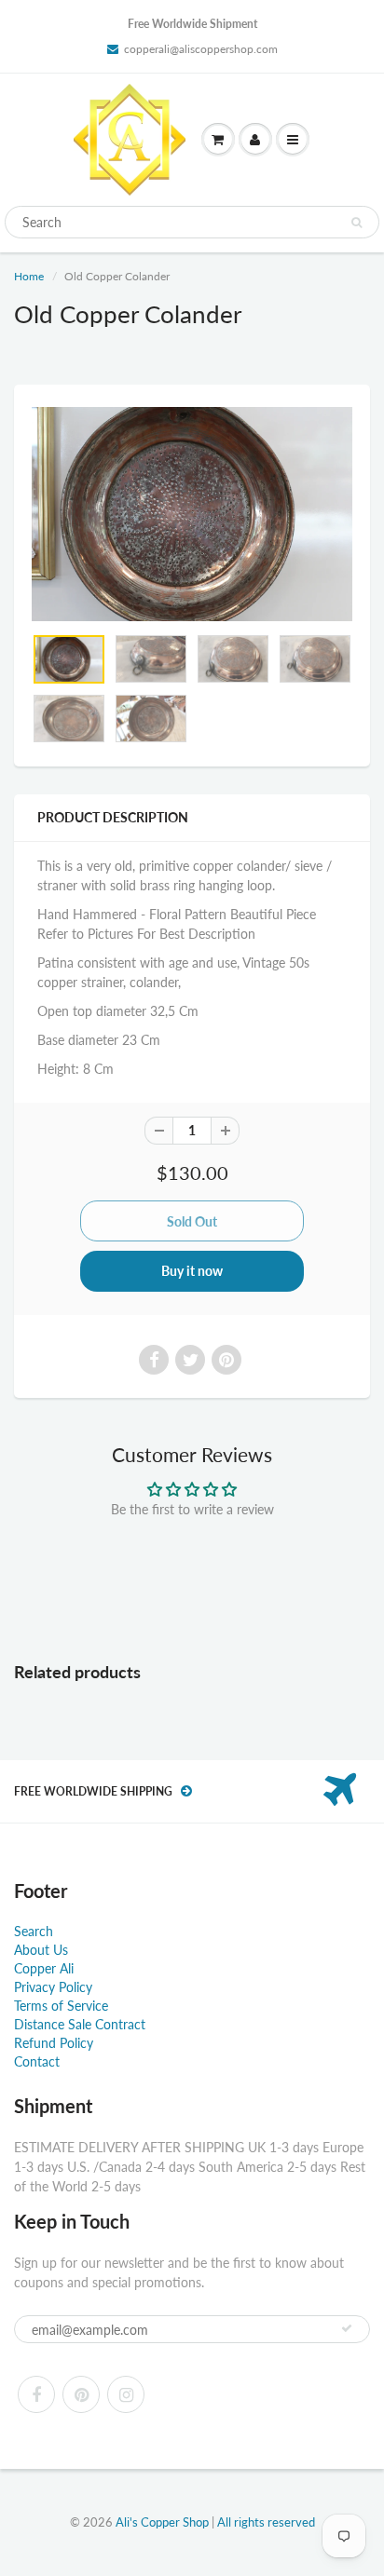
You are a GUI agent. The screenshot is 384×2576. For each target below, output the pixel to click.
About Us (41, 1950)
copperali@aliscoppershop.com (201, 49)
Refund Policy (54, 2043)
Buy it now (192, 1271)
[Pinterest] (81, 2394)
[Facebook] (36, 2394)
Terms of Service (61, 2006)
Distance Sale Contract (80, 2024)
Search (34, 1931)
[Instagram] (126, 2394)
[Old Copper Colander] (192, 514)
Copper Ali (44, 1968)
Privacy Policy (53, 1987)
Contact (37, 2061)
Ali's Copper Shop (162, 2522)
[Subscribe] (347, 2328)
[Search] (357, 223)
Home (29, 276)
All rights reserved (266, 2522)
